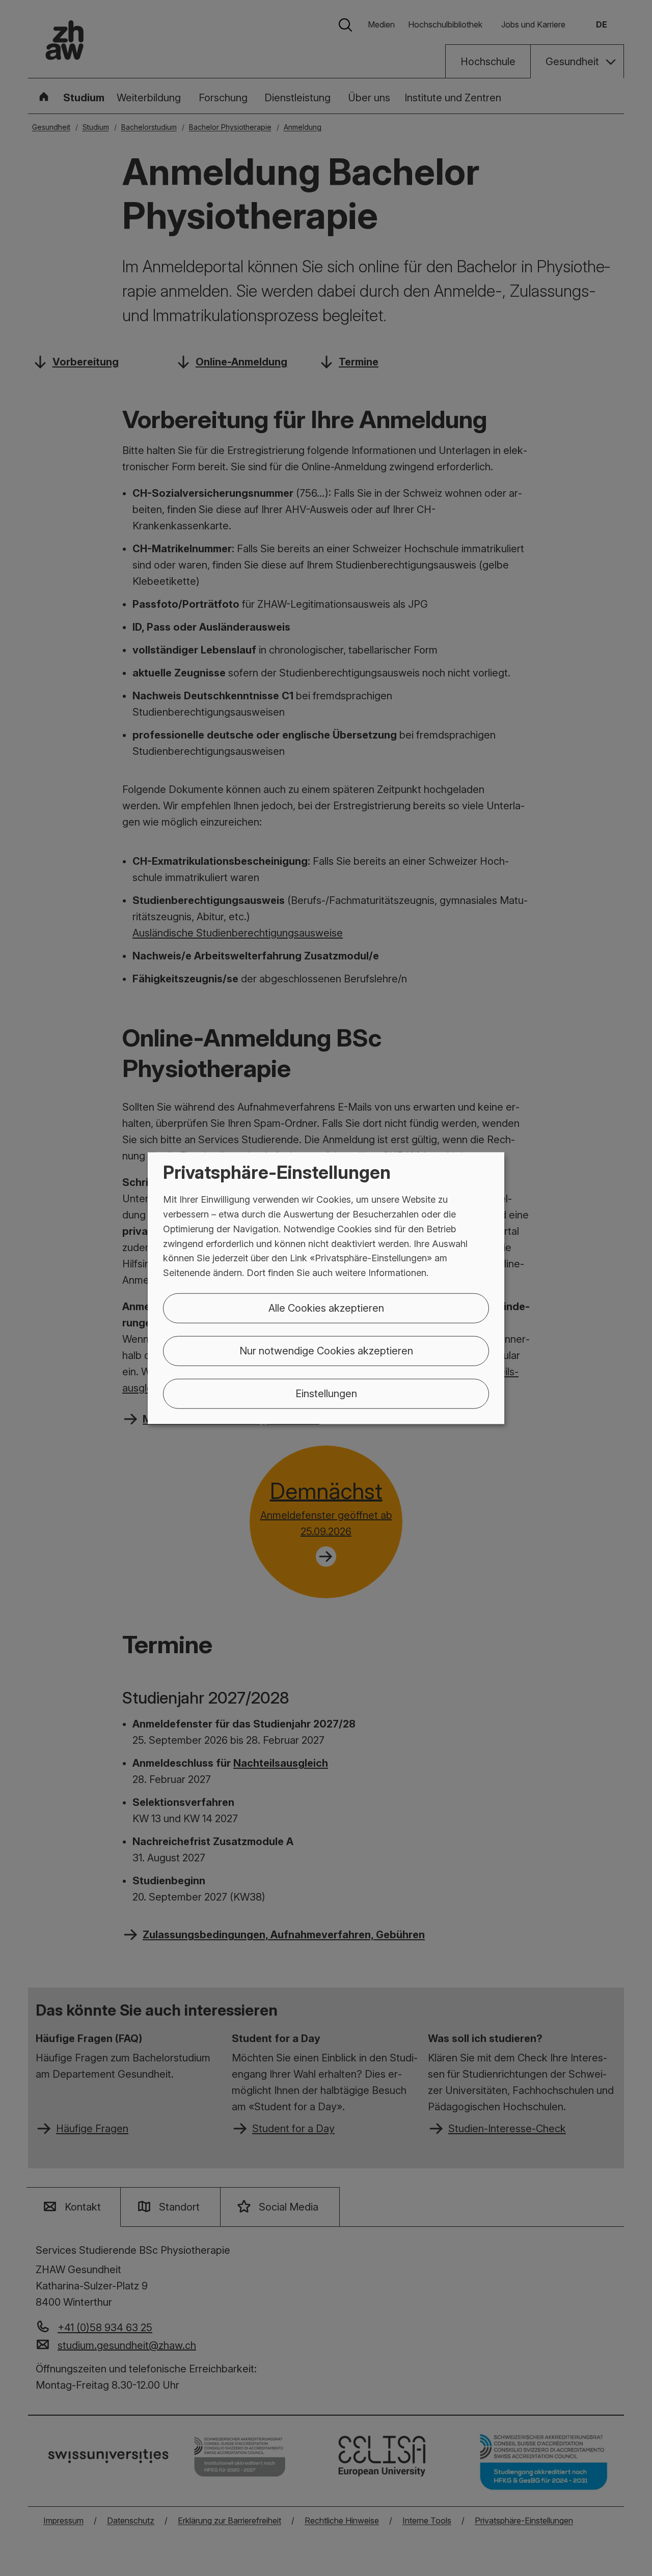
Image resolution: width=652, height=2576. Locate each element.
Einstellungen (326, 1394)
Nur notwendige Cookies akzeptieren (326, 1351)
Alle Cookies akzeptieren (326, 1308)
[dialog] (326, 1288)
